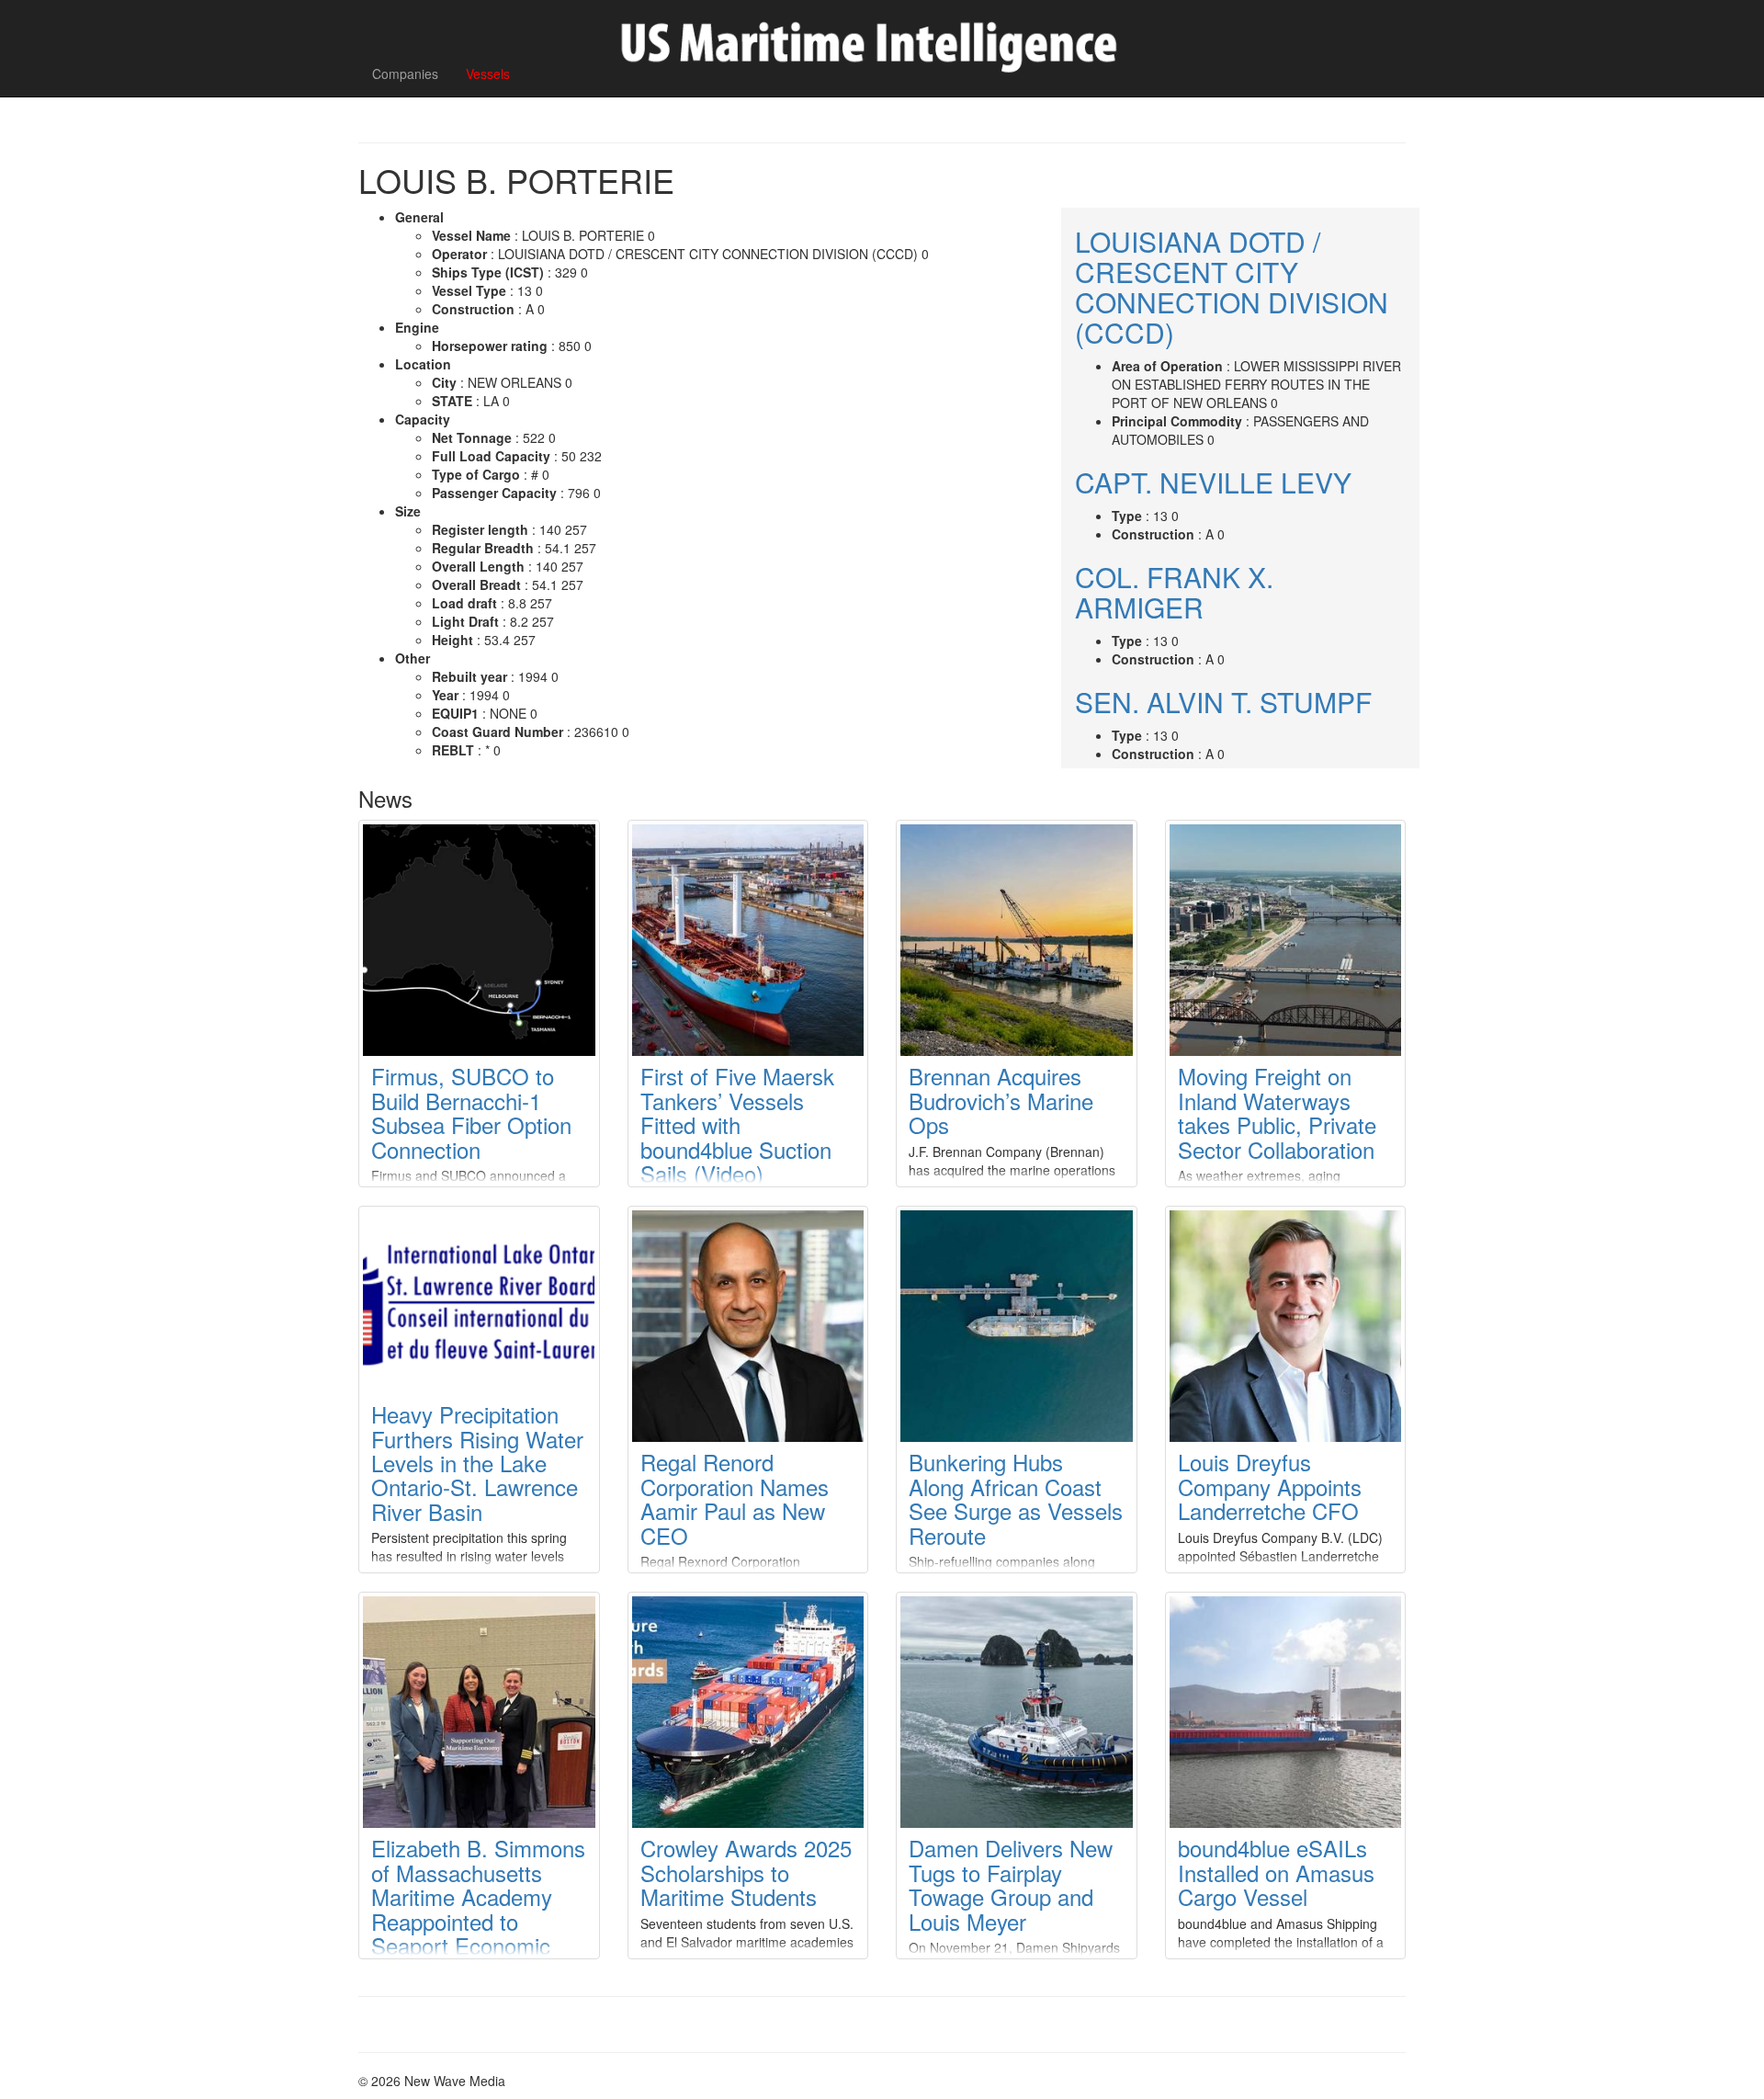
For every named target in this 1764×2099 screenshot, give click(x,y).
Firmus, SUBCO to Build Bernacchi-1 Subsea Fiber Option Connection (471, 1112)
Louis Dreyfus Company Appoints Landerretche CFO (1270, 1486)
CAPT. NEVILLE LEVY (1213, 482)
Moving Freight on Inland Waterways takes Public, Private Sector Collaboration (1277, 1112)
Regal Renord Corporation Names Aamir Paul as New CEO (735, 1498)
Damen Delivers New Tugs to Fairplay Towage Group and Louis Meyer (1011, 1884)
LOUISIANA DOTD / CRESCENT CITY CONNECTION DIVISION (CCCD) (1232, 287)
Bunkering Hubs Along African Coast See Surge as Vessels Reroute (1016, 1498)
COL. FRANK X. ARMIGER (1174, 592)
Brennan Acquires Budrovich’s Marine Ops (1001, 1100)
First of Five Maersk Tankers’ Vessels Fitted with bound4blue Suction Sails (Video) (737, 1124)
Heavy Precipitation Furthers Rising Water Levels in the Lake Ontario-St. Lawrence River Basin (477, 1463)
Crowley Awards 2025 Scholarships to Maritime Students (746, 1872)
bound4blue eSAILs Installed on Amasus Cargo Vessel (1276, 1872)
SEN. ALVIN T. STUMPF (1223, 702)
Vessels (488, 74)
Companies (405, 74)
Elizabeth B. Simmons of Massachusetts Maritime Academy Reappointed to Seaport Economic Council (478, 1908)
